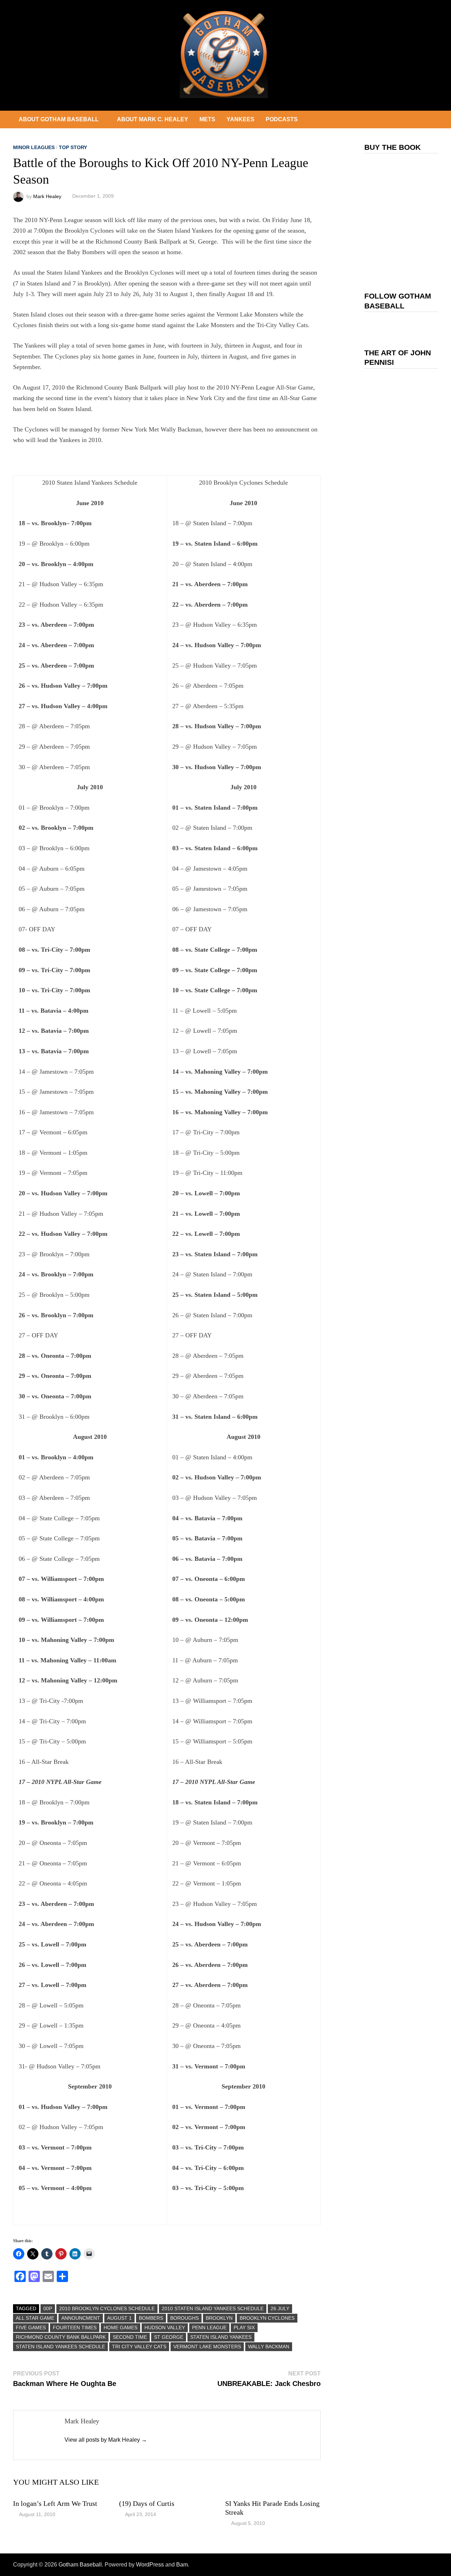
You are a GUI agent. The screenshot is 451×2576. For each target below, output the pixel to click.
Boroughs (184, 2318)
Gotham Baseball (80, 2565)
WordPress (150, 2565)
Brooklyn (219, 2318)
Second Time (130, 2337)
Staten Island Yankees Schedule (60, 2347)
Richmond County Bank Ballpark (61, 2337)
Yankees (240, 119)
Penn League (209, 2327)
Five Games (31, 2327)
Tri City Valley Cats (139, 2347)
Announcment (81, 2318)
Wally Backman (269, 2347)
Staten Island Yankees (221, 2337)
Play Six (244, 2327)
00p (48, 2308)
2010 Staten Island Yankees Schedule (213, 2308)
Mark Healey (47, 196)
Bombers (151, 2318)
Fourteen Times (75, 2327)
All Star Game (35, 2318)
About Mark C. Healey (153, 119)
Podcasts (282, 119)
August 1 (119, 2318)
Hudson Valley (165, 2327)
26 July (280, 2308)
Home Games (121, 2327)
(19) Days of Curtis (147, 2503)
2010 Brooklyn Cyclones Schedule (107, 2308)
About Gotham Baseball (59, 119)
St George (169, 2337)
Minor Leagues (34, 147)
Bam (182, 2565)
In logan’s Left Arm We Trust (55, 2503)
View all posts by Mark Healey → (106, 2440)
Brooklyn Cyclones (267, 2318)
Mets (207, 119)
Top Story (73, 147)
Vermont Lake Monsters (207, 2347)
